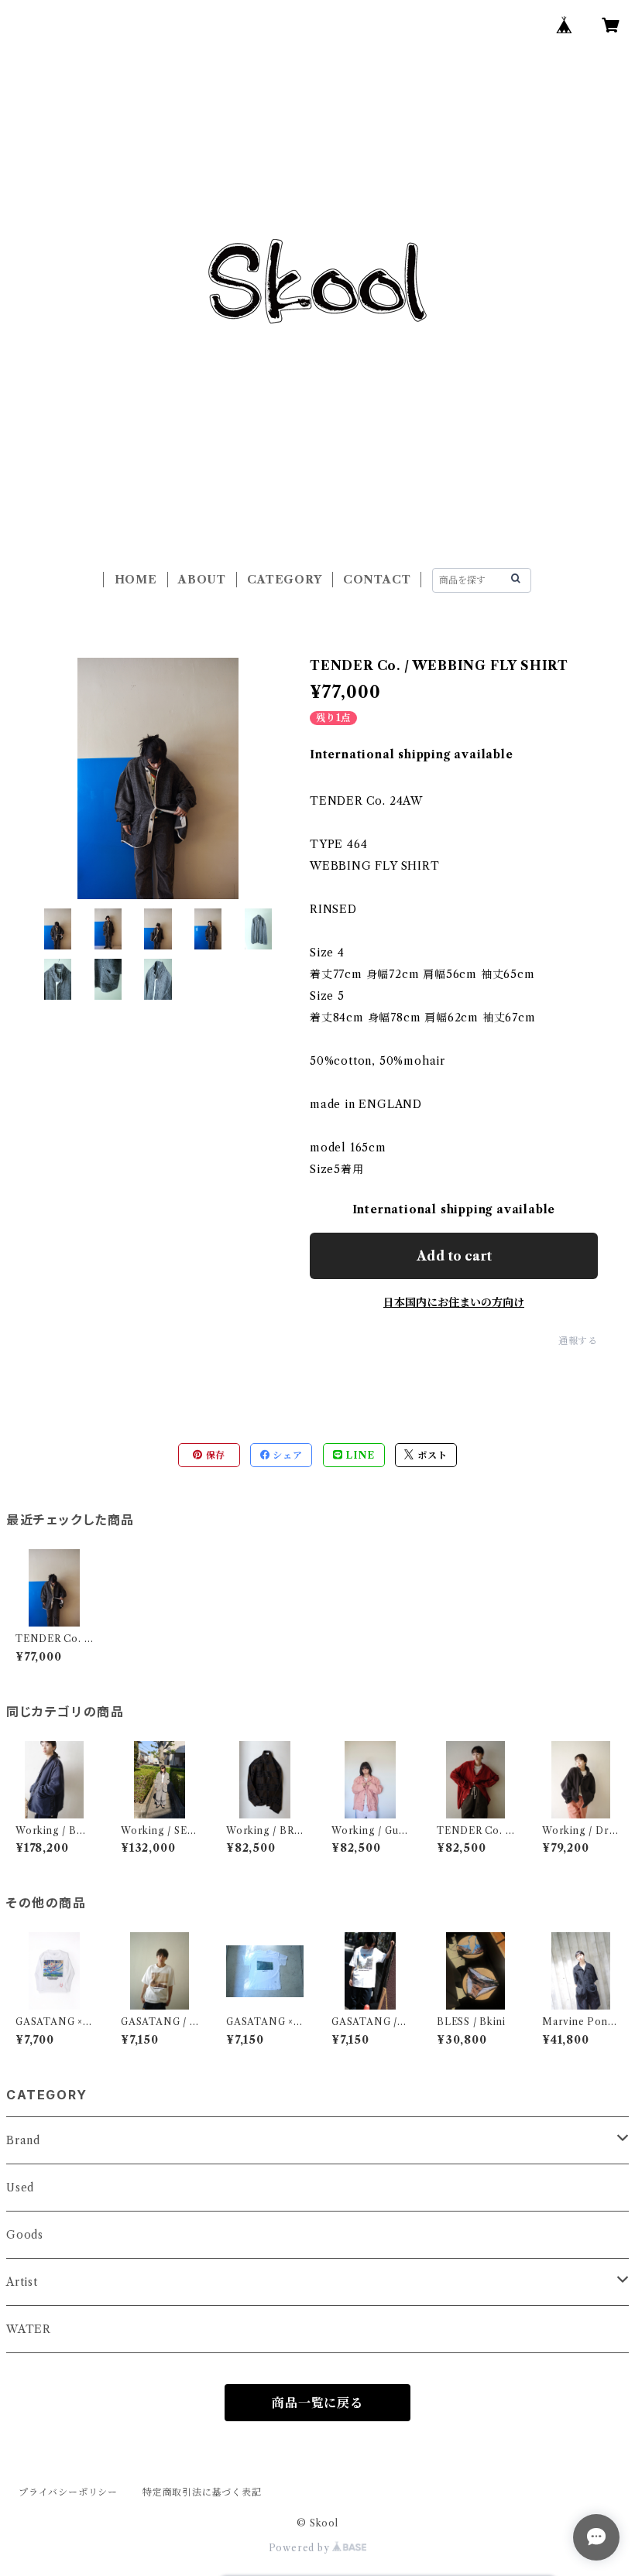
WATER (29, 2329)
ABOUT (202, 580)
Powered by (301, 2548)
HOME (136, 580)
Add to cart (454, 1256)
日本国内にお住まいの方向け (454, 1302)
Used (20, 2188)
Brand (23, 2140)
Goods (25, 2235)
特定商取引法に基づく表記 (202, 2492)
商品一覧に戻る (317, 2403)
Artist (22, 2282)
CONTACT (377, 580)
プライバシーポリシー (68, 2492)
